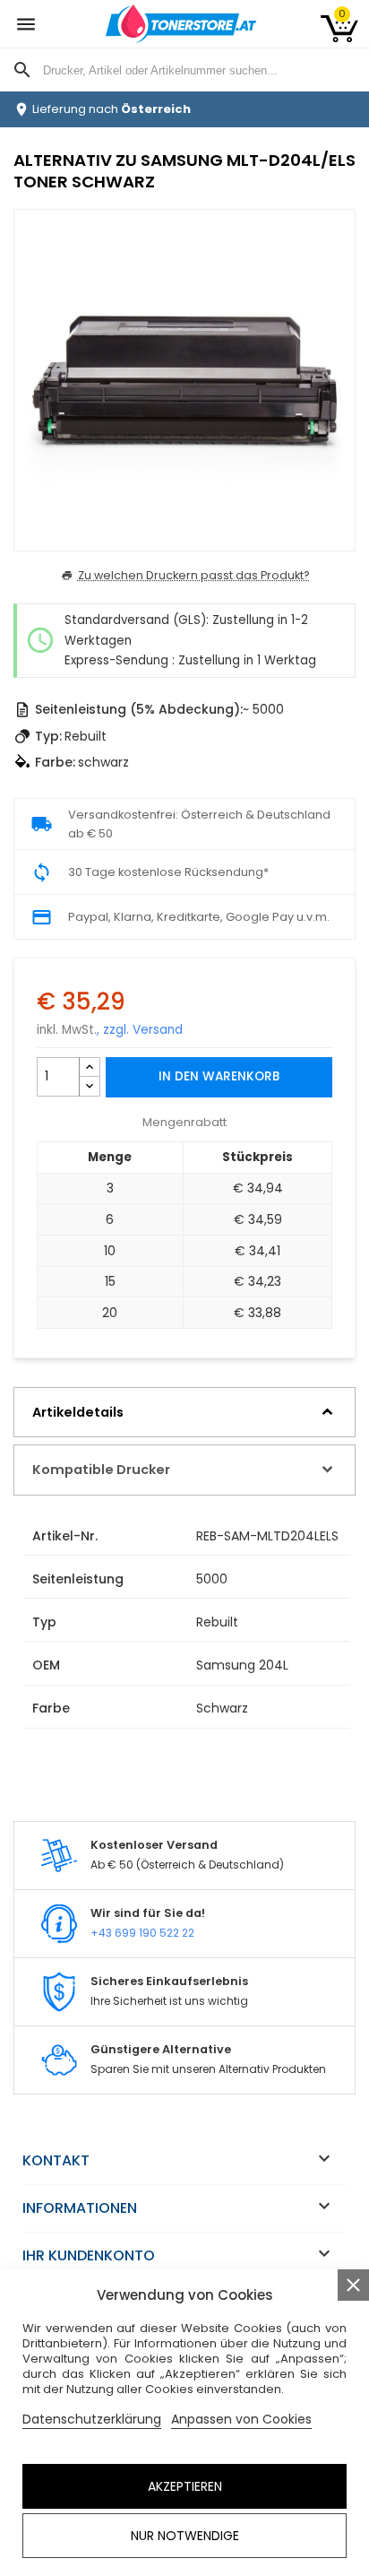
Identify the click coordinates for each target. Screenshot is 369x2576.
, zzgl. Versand (140, 1030)
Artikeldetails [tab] (78, 1412)
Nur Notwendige (185, 2536)
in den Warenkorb (219, 1076)
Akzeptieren (185, 2486)
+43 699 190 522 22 (142, 1933)
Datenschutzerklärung (92, 2419)
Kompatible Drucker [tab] (101, 1470)
